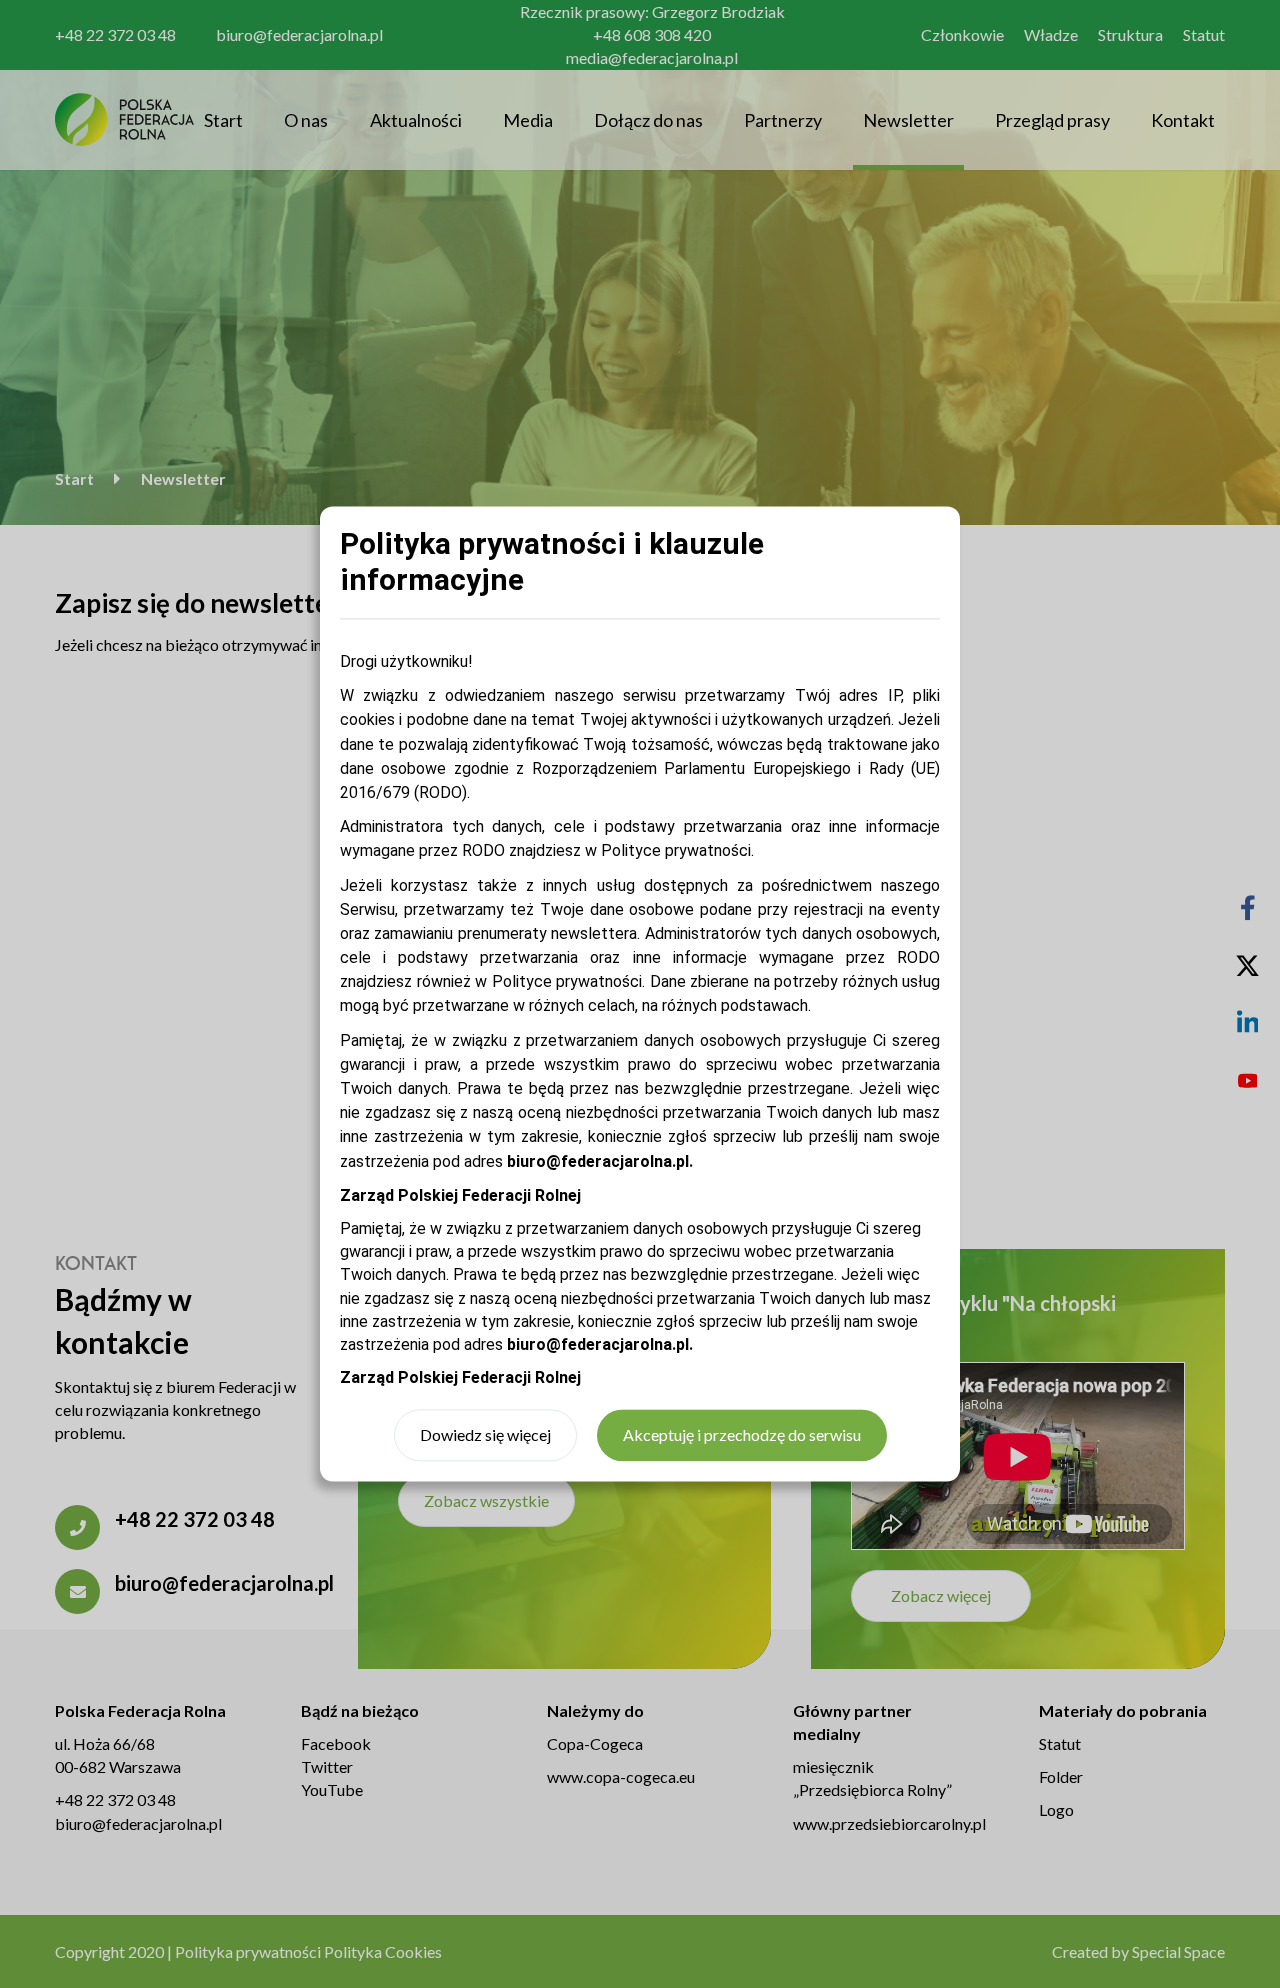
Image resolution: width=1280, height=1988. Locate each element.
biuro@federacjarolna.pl (598, 1344)
